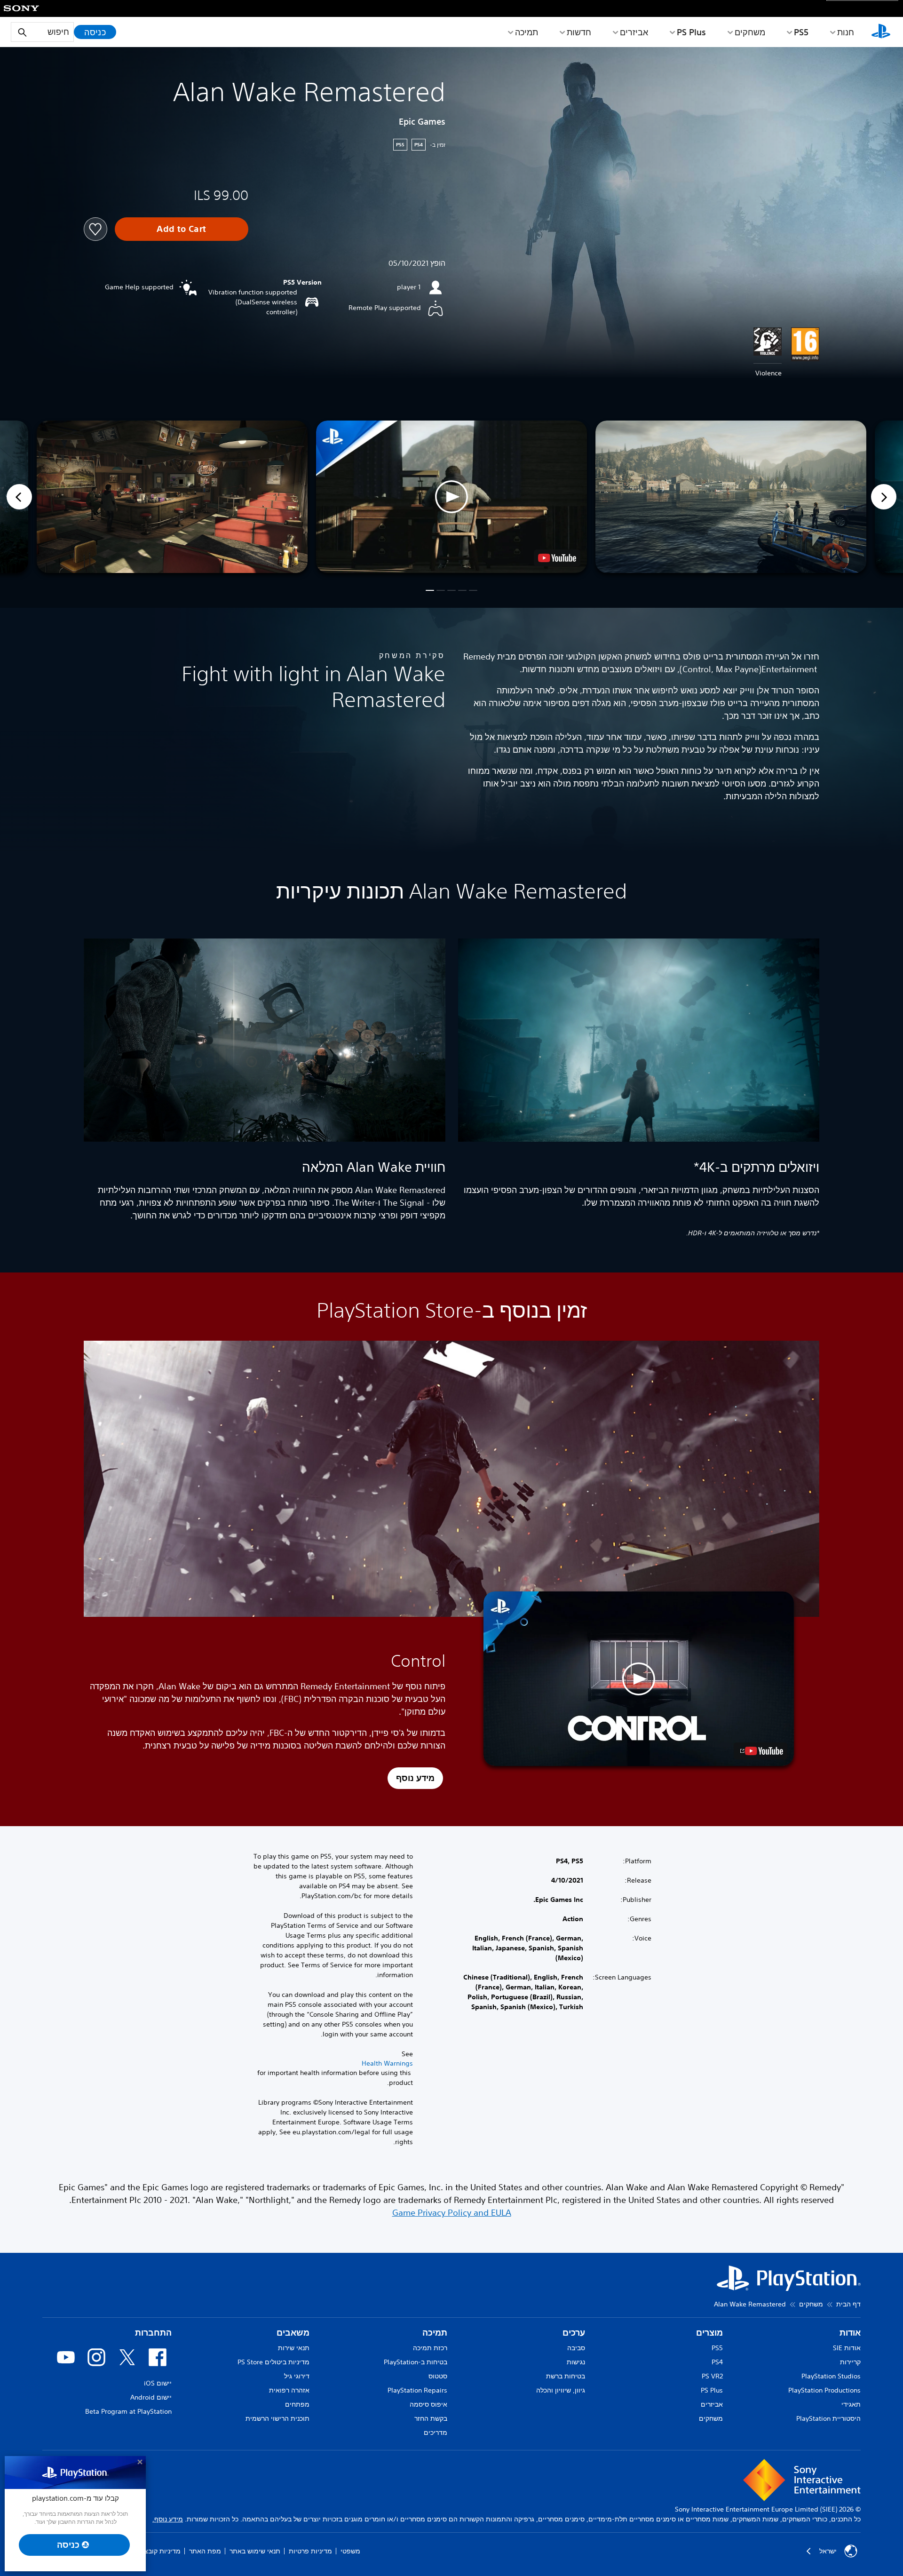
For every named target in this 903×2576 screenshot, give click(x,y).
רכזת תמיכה (430, 2348)
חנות (846, 32)
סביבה (576, 2348)
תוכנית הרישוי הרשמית (277, 2418)
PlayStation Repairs (417, 2390)
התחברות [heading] (153, 2333)
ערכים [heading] (574, 2333)
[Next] (884, 497)
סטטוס (438, 2376)
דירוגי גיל (297, 2376)
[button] (451, 497)
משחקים (750, 32)
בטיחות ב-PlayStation (416, 2362)
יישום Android (151, 2397)
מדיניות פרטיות (310, 2551)
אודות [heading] (850, 2333)
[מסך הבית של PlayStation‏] (881, 32)
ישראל (828, 2551)
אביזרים (634, 32)
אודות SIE (847, 2348)
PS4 (717, 2362)
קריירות (850, 2362)
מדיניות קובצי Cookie (150, 2551)
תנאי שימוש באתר (255, 2551)
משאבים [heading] (293, 2333)
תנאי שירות (294, 2348)
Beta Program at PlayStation (128, 2411)
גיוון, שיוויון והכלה (561, 2390)
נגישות (576, 2362)
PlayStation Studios (831, 2376)
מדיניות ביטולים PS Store (273, 2362)
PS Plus (691, 32)
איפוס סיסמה (428, 2404)
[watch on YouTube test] (557, 558)
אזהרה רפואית (289, 2390)
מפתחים (297, 2404)
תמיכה (527, 32)
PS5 (717, 2348)
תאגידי (851, 2404)
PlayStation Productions (824, 2390)
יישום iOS (158, 2383)
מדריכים (436, 2433)
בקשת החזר (431, 2418)
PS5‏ (801, 32)
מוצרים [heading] (709, 2333)
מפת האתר (205, 2551)
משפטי (350, 2551)
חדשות (579, 32)
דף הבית (848, 2304)
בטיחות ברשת (566, 2376)
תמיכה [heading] (435, 2333)
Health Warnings (387, 2063)
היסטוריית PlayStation (828, 2418)
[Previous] (19, 497)
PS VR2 (712, 2376)
